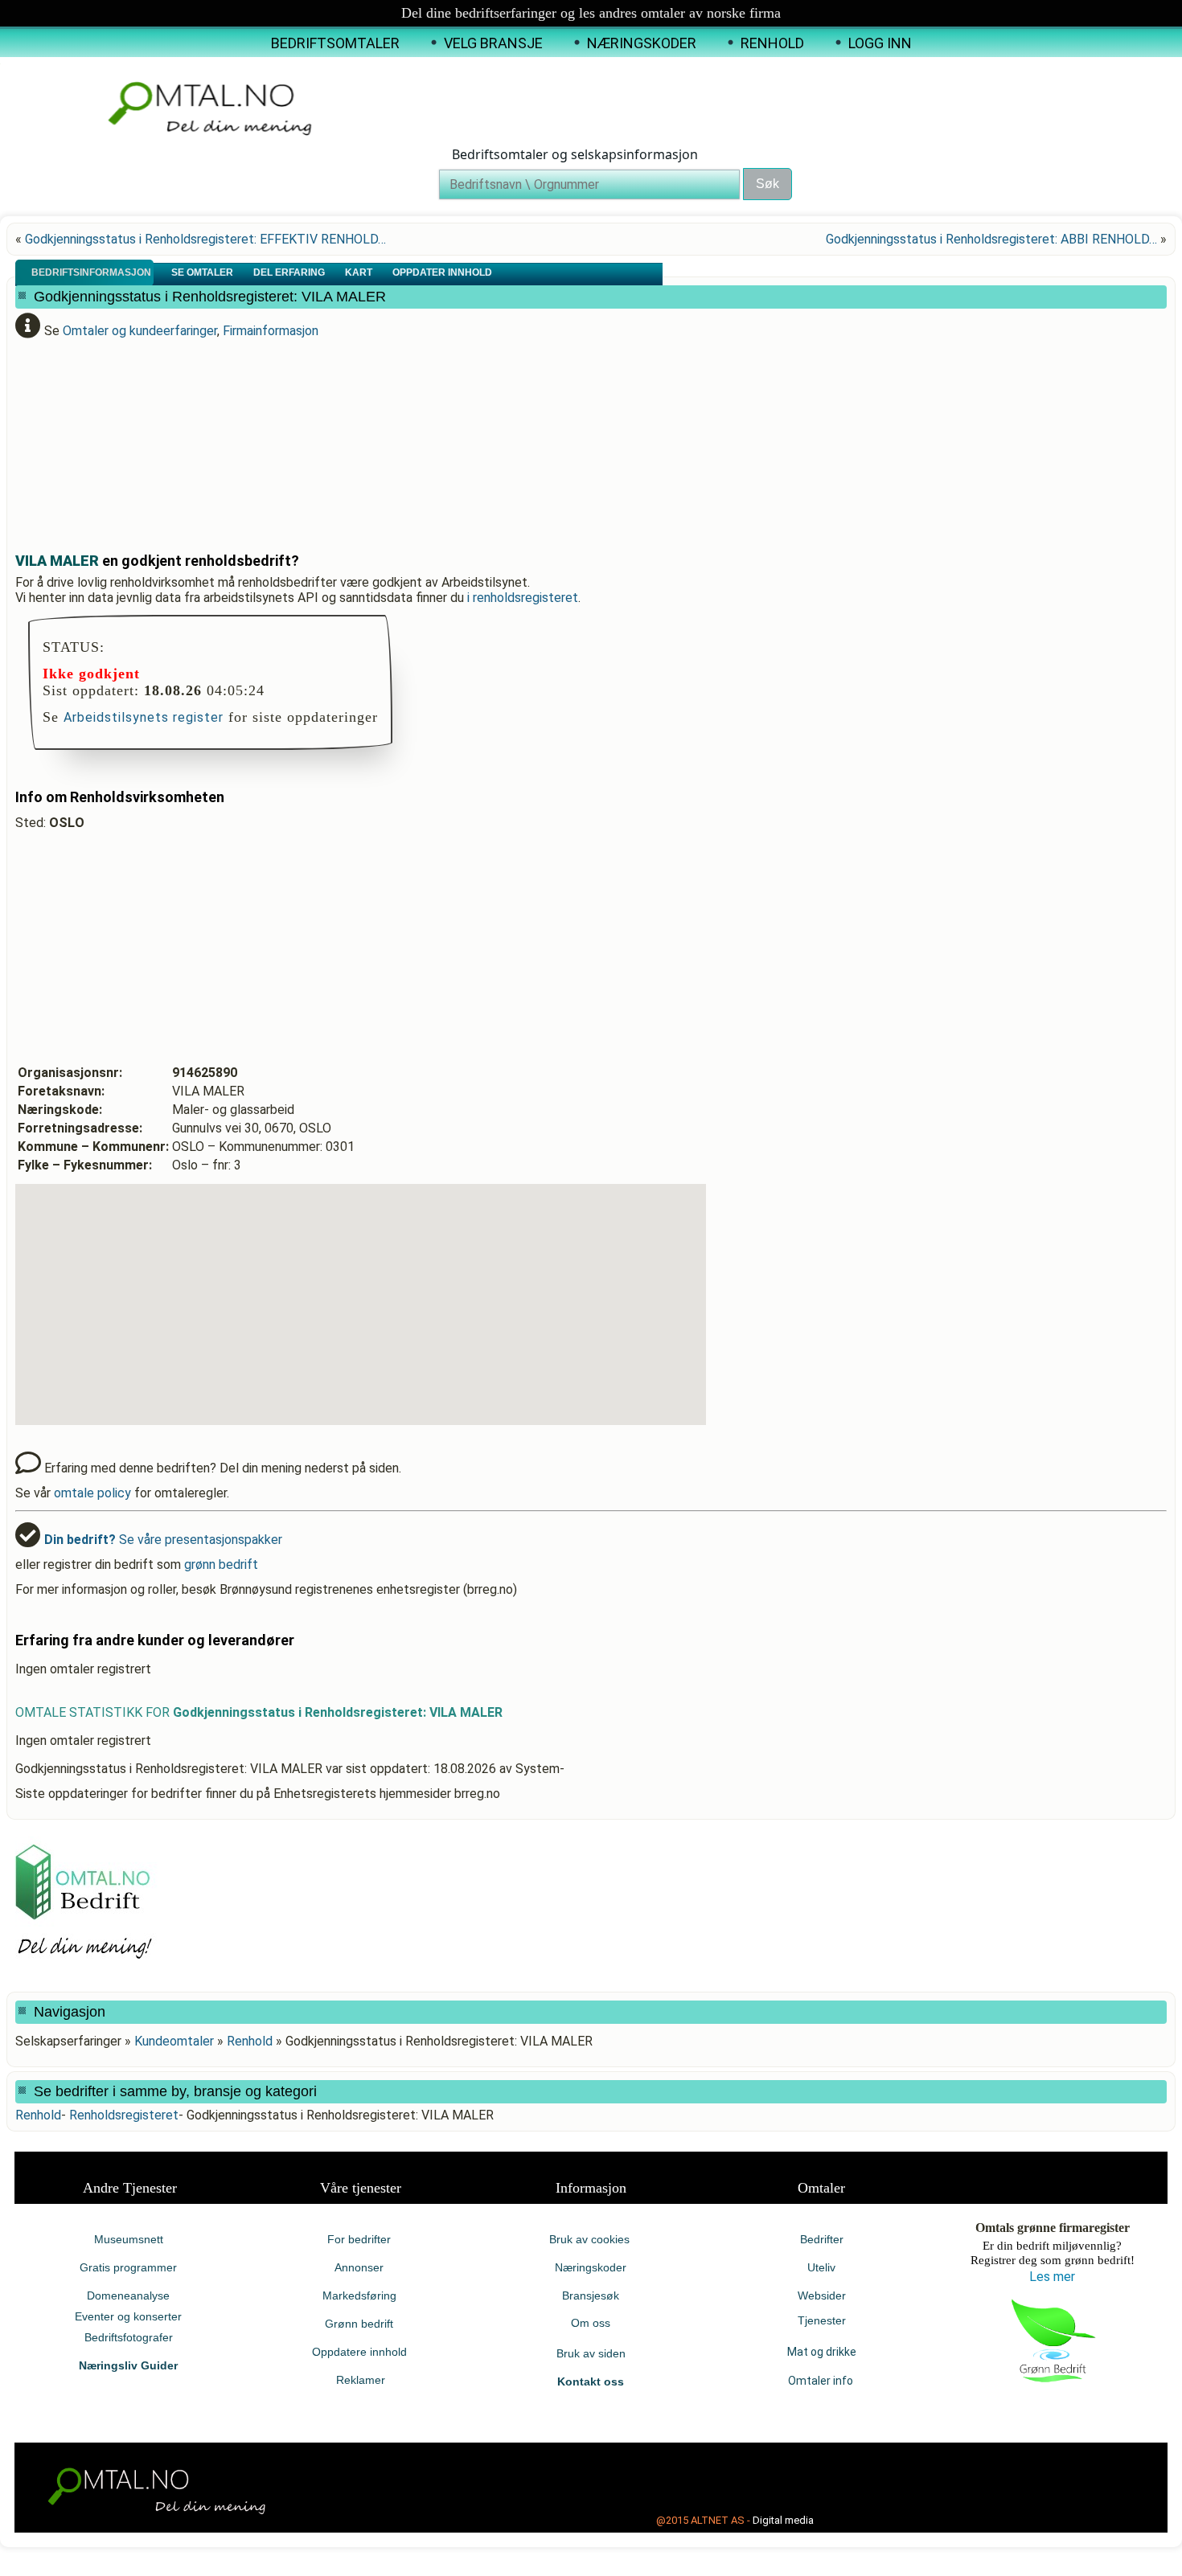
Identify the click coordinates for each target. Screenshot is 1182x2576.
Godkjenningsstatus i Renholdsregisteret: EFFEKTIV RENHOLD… (205, 239)
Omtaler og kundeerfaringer (140, 331)
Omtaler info (822, 2381)
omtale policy (92, 1493)
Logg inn (880, 43)
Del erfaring (290, 272)
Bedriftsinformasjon (92, 272)
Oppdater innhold (443, 272)
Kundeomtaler (174, 2041)
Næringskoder (642, 43)
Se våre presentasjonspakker (163, 1540)
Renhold (772, 43)
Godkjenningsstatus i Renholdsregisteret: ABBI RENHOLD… (991, 239)
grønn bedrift (221, 1564)
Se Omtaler (203, 272)
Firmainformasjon (271, 331)
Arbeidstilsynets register (144, 717)
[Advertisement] (405, 439)
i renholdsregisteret (523, 598)
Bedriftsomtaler (335, 43)
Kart (360, 272)
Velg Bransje (493, 43)
